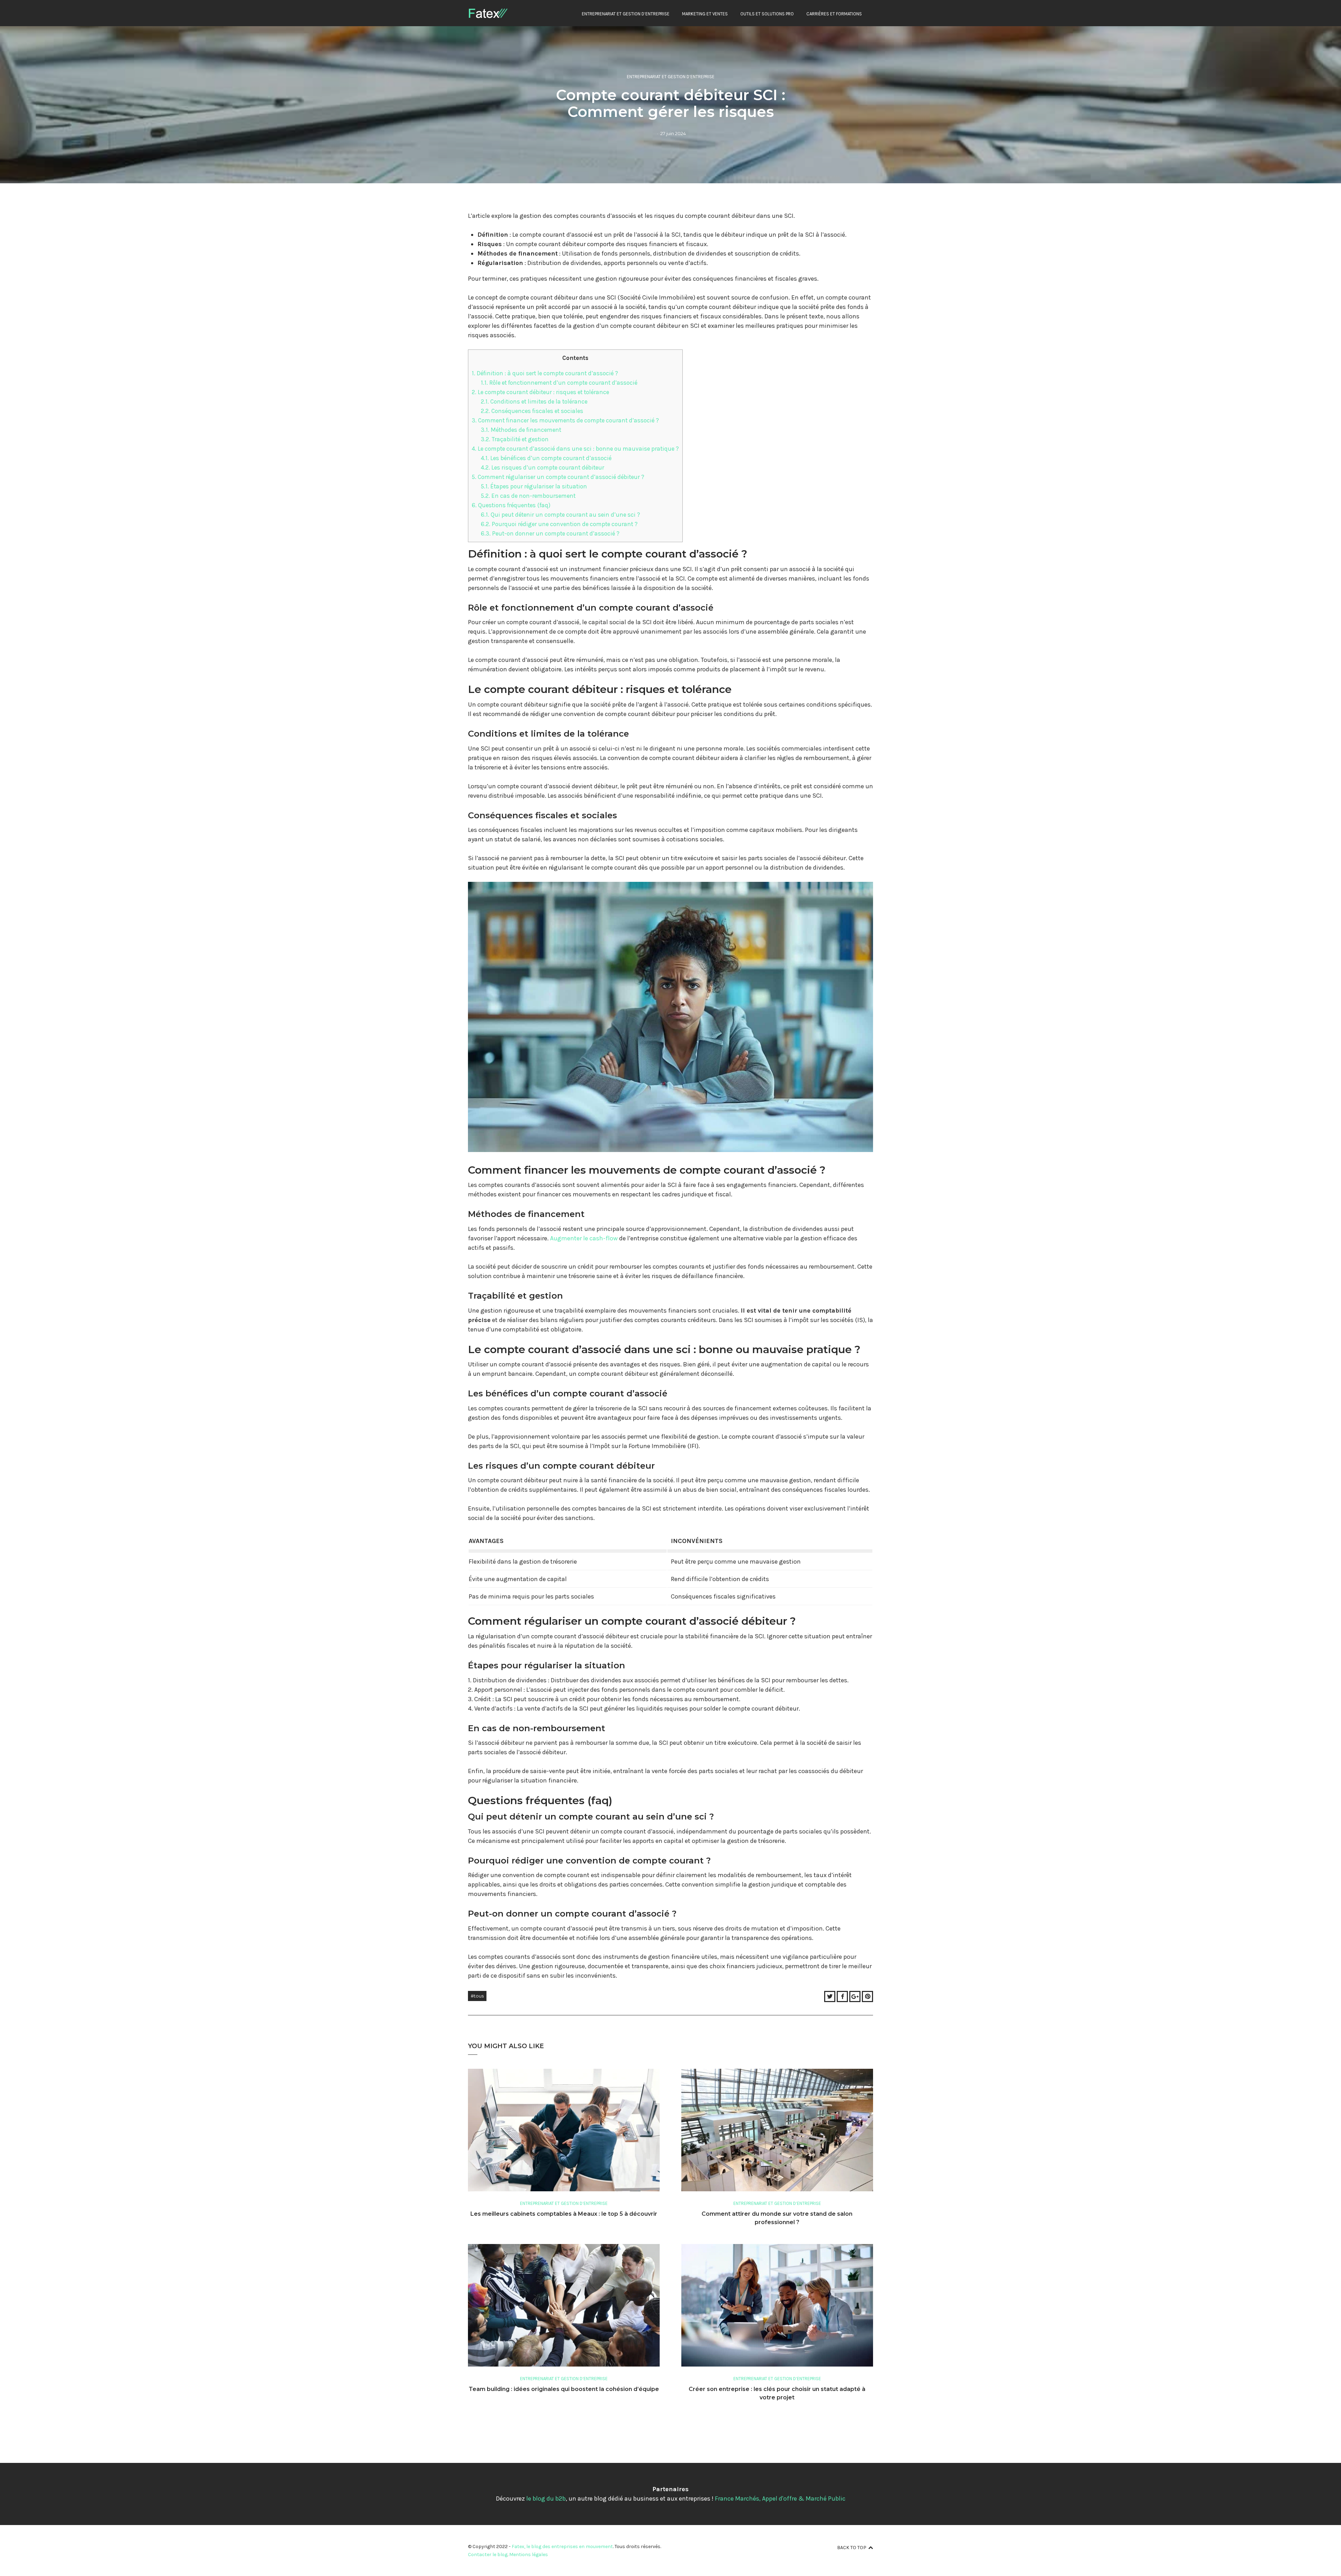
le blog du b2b (546, 2499)
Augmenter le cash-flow (584, 1238)
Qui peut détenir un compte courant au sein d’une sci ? (560, 515)
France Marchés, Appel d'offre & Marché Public (780, 2499)
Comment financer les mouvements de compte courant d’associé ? (565, 420)
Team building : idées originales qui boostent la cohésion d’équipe (564, 2389)
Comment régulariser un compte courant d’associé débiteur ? (558, 477)
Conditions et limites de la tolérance (534, 401)
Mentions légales (529, 2555)
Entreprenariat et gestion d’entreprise (626, 14)
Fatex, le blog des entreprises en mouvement (562, 2547)
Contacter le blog (488, 2555)
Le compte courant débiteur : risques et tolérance (540, 392)
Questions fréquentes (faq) (511, 505)
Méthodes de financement (521, 430)
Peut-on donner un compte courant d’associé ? (550, 533)
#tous (477, 1996)
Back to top (852, 2548)
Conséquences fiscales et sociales (532, 411)
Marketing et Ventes (705, 14)
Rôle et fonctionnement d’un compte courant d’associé (559, 383)
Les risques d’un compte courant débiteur (543, 467)
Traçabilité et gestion (515, 439)
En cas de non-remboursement (528, 496)
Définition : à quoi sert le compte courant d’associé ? (545, 373)
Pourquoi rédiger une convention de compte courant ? (559, 524)
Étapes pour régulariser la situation (534, 486)
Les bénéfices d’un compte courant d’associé (546, 458)
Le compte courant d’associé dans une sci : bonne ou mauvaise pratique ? (575, 449)
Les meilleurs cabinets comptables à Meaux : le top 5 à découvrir (564, 2214)
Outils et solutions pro (767, 14)
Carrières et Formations (834, 14)
